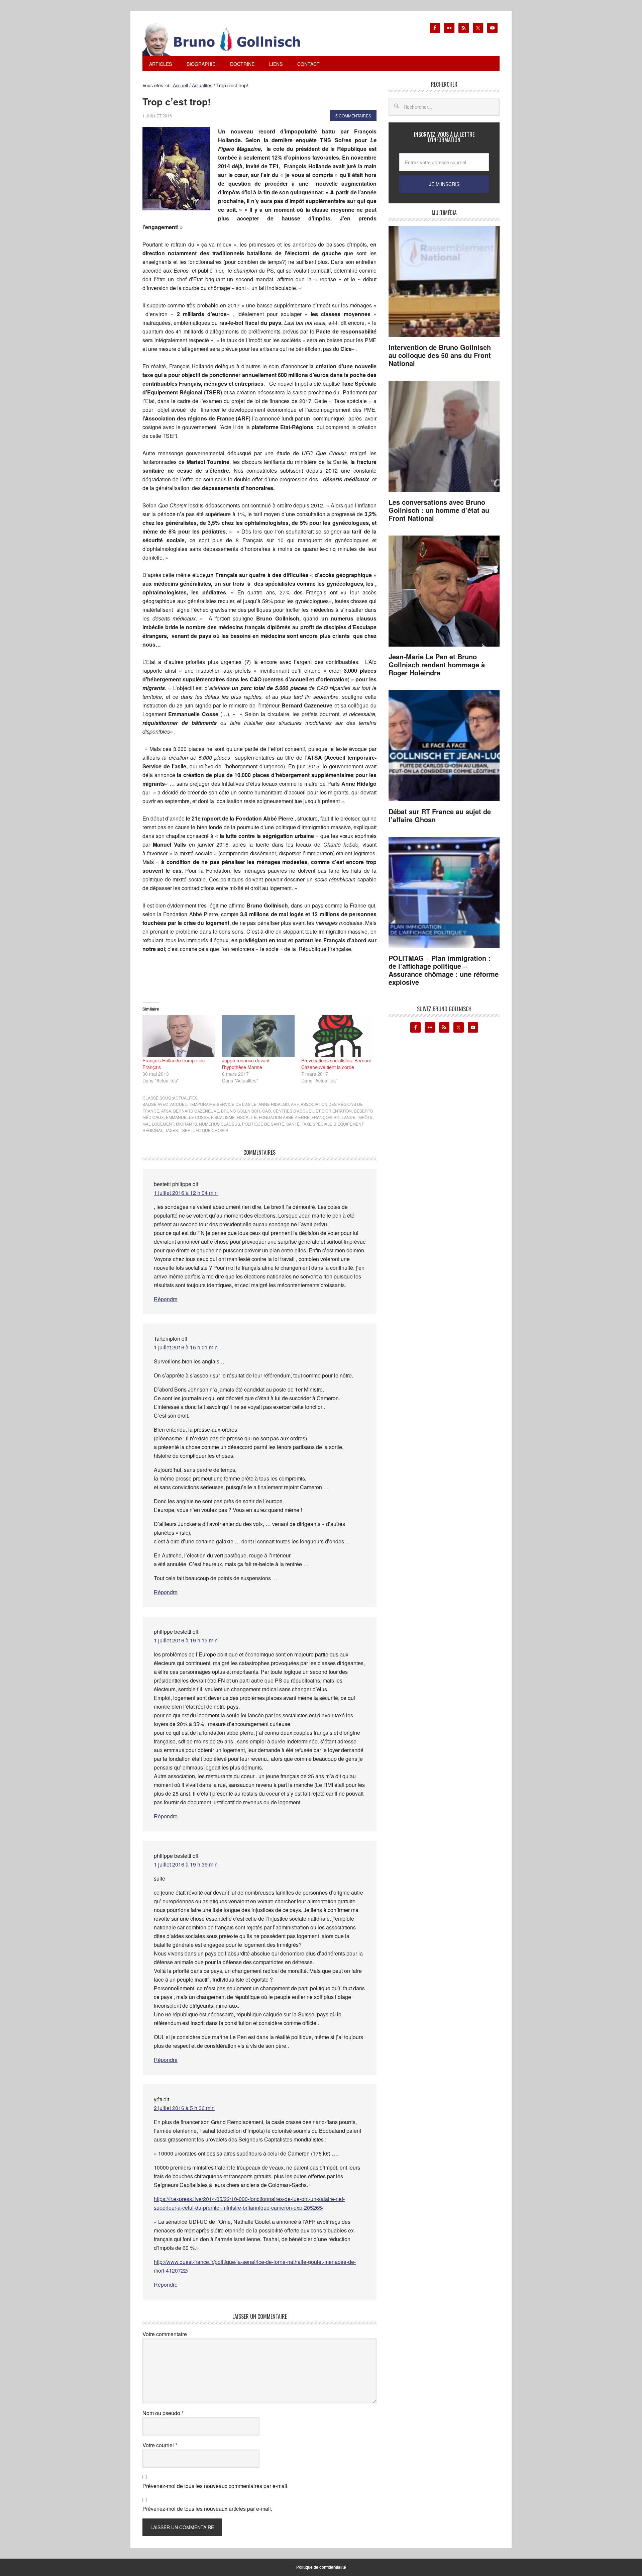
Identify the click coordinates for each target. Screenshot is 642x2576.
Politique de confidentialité (321, 2567)
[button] (176, 169)
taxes (172, 1130)
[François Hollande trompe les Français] (179, 1036)
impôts (365, 1117)
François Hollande (334, 1117)
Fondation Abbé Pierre (284, 1117)
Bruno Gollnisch (241, 1111)
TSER (185, 1130)
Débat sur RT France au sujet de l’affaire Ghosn (440, 815)
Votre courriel (160, 2445)
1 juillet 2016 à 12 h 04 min (186, 1193)
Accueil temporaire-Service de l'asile (213, 1104)
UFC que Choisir (210, 1130)
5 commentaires (353, 116)
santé (293, 1124)
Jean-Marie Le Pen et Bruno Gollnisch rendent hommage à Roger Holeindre (437, 664)
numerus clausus (220, 1124)
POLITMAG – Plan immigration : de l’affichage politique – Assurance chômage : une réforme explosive (444, 970)
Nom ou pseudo (163, 2413)
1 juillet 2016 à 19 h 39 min (186, 1864)
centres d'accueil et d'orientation (312, 1111)
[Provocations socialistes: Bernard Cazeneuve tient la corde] (338, 1036)
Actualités (185, 1098)
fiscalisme (223, 1117)
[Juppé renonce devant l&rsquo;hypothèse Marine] (258, 1036)
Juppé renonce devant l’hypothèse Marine (246, 1064)
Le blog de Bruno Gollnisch (229, 39)
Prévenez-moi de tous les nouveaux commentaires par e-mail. (216, 2486)
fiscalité (247, 1117)
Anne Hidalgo (274, 1104)
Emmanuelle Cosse (187, 1117)
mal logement (158, 1124)
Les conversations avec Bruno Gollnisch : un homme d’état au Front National (439, 510)
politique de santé (263, 1124)
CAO (266, 1111)
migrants (186, 1124)
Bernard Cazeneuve (196, 1111)
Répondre (166, 1299)
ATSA (166, 1111)
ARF (295, 1104)
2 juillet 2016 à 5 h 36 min (184, 2108)
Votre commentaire (165, 2334)
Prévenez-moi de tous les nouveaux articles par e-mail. (207, 2509)
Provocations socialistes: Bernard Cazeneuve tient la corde (336, 1064)
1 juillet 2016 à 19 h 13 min (186, 1640)
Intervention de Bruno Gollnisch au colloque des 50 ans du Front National (440, 355)
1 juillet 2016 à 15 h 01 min (186, 1347)
